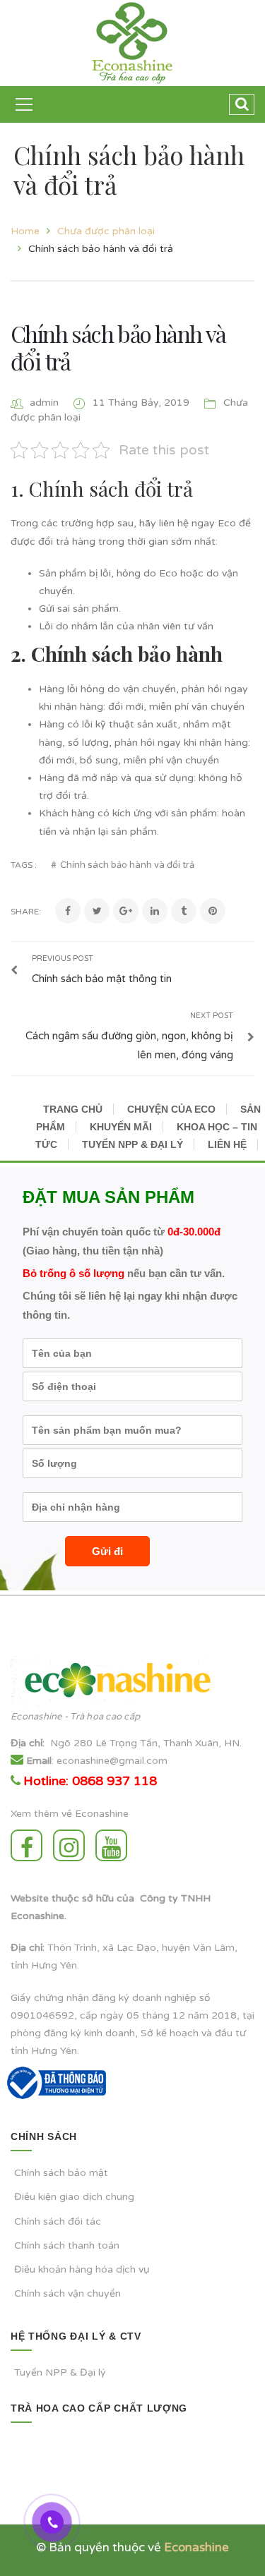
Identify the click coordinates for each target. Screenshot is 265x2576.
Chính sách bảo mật (61, 2173)
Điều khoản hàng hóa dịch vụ (82, 2269)
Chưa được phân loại (106, 231)
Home (25, 231)
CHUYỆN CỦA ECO (171, 1109)
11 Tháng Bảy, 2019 (142, 403)
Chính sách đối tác (58, 2221)
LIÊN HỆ (227, 1144)
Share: (26, 912)
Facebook (30, 1845)
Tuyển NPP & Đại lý (60, 2372)
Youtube (115, 1845)
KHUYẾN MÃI (121, 1127)
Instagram (72, 1845)
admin (44, 403)
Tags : (24, 865)
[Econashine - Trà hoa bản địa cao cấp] (132, 43)
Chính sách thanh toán (67, 2245)
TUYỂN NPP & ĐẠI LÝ (132, 1144)
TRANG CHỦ (73, 1109)
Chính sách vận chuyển (67, 2293)
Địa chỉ (26, 1743)
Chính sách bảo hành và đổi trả (118, 347)
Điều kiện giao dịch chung (74, 2197)
